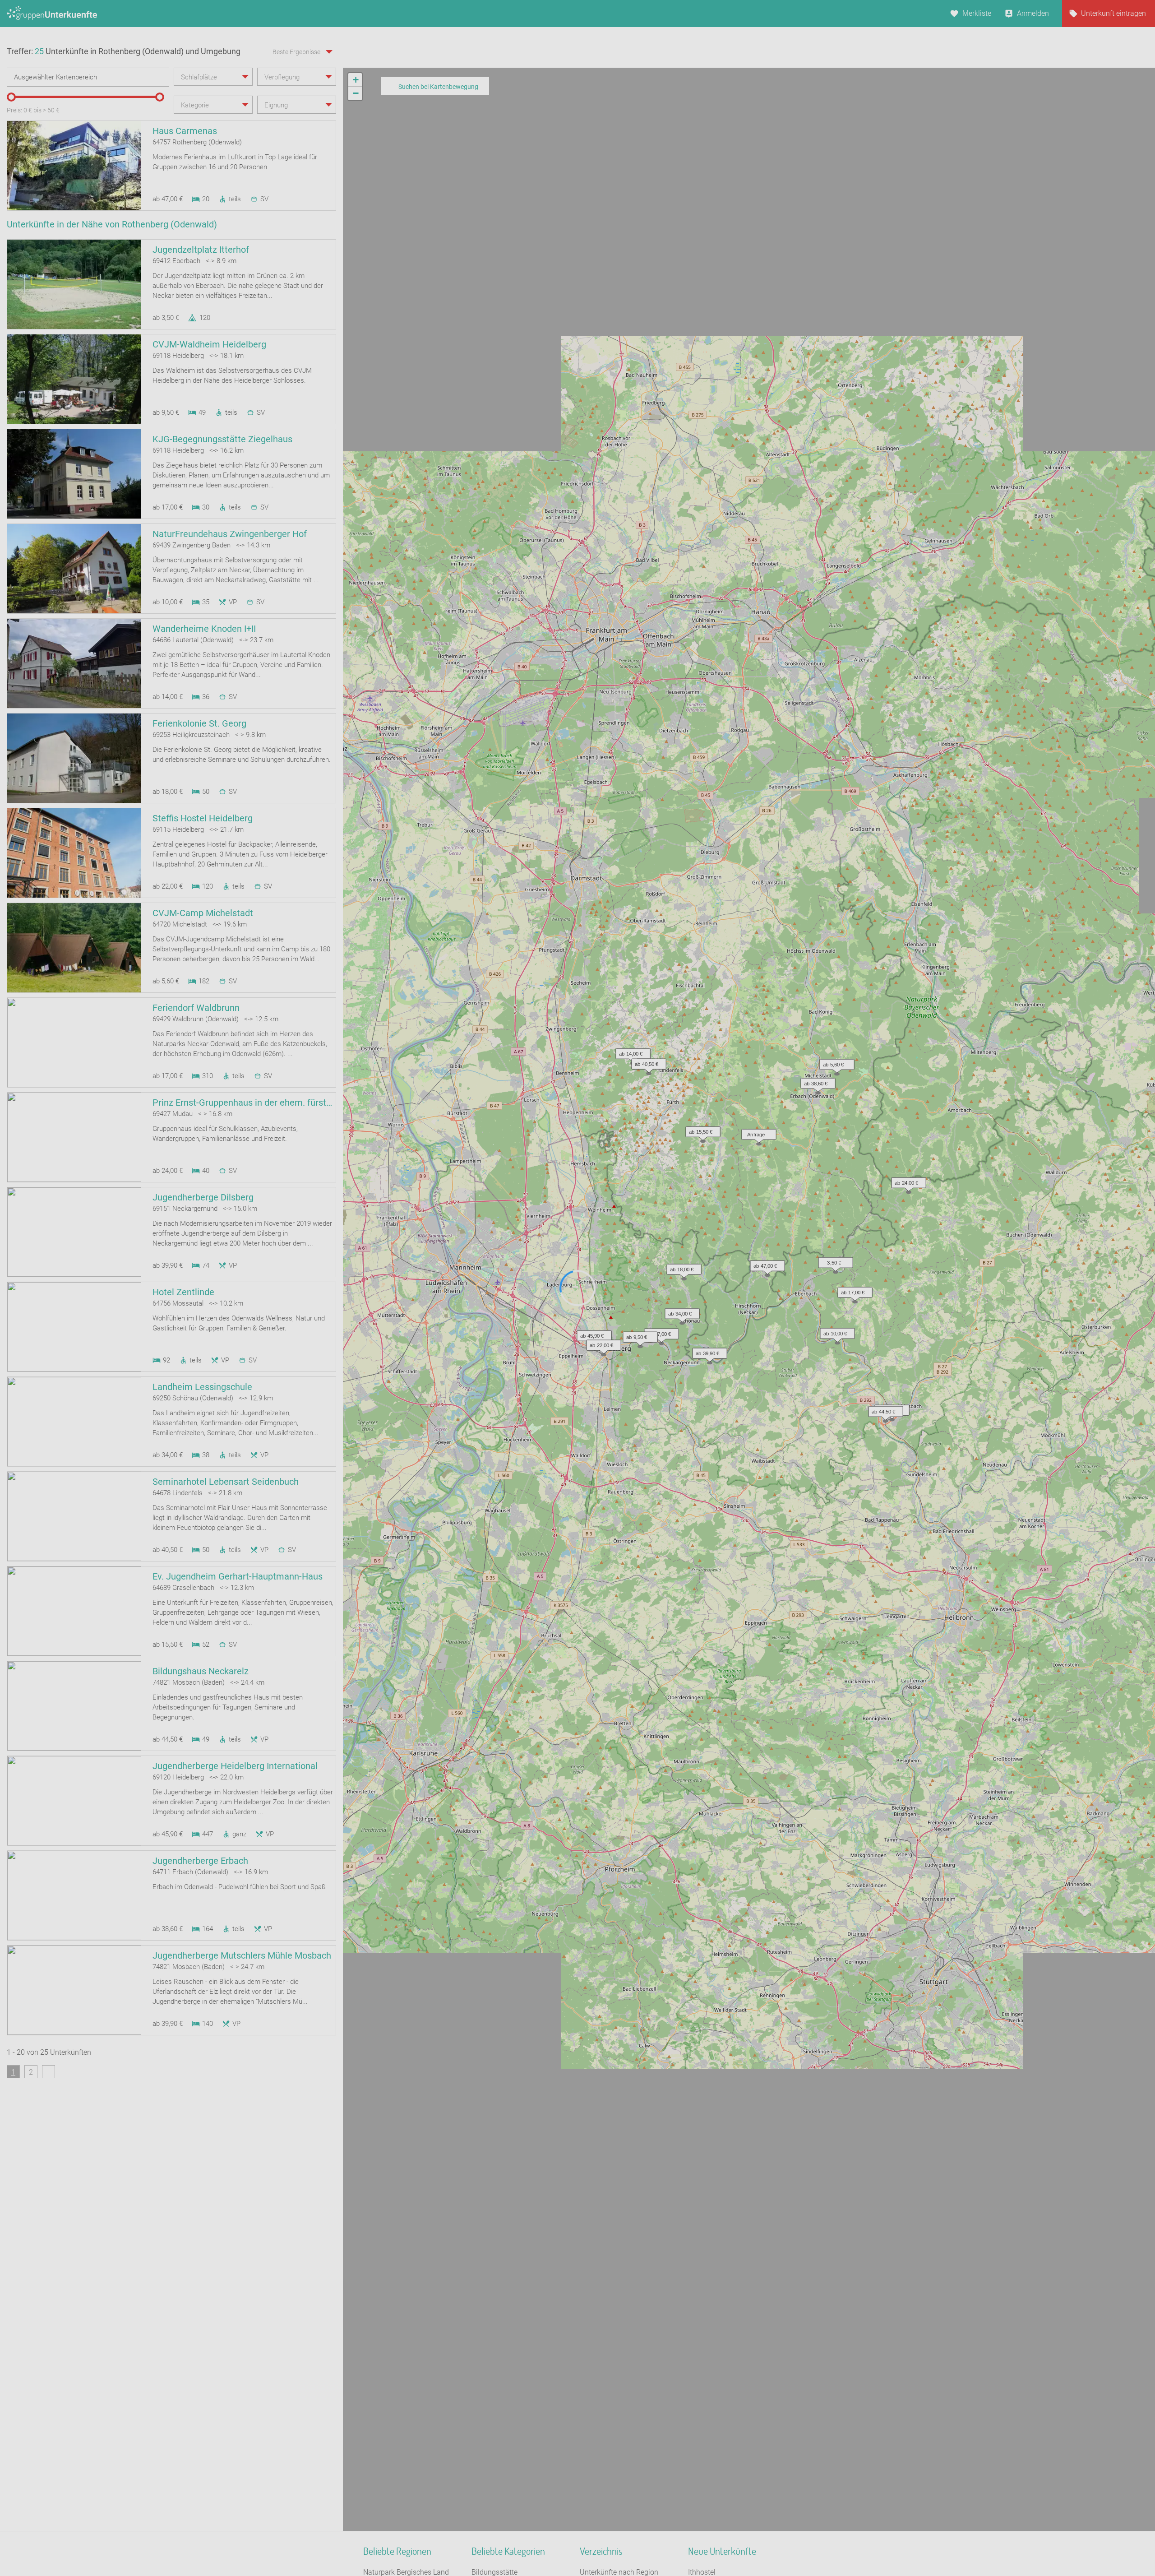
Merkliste (977, 13)
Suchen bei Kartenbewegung (438, 87)
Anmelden (1033, 13)
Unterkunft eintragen (1113, 13)
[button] (765, 1264)
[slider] (11, 97)
